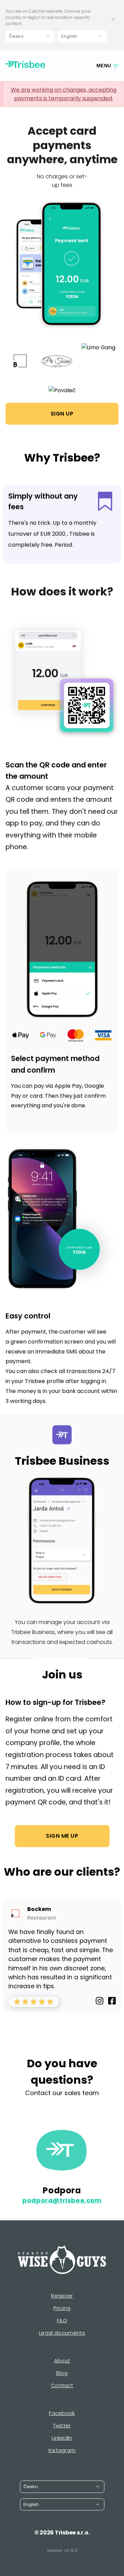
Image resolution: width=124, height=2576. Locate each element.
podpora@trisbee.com (62, 2200)
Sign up (62, 414)
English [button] (69, 36)
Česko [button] (16, 36)
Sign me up (62, 1836)
